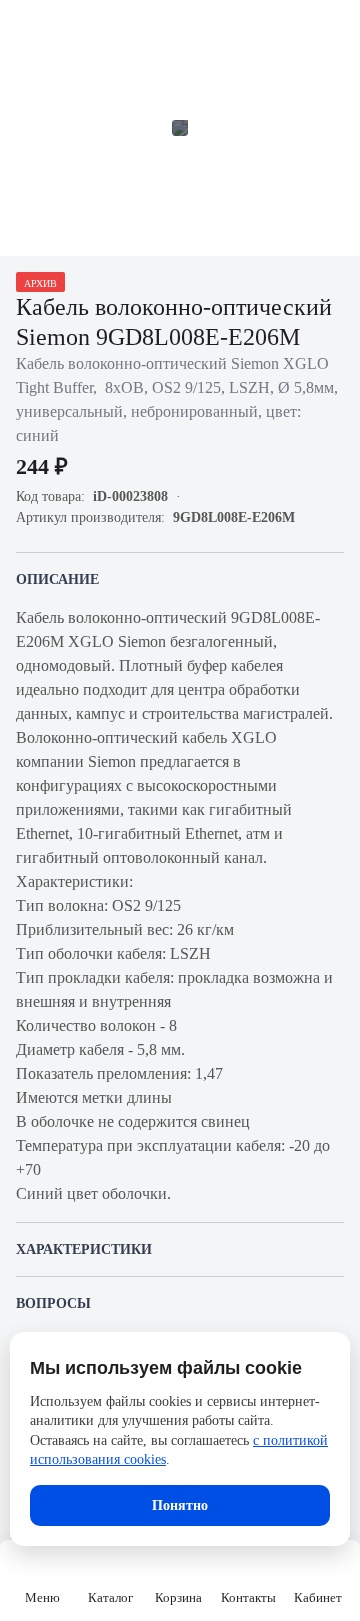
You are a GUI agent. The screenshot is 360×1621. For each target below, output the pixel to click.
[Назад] (28, 28)
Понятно (180, 1505)
